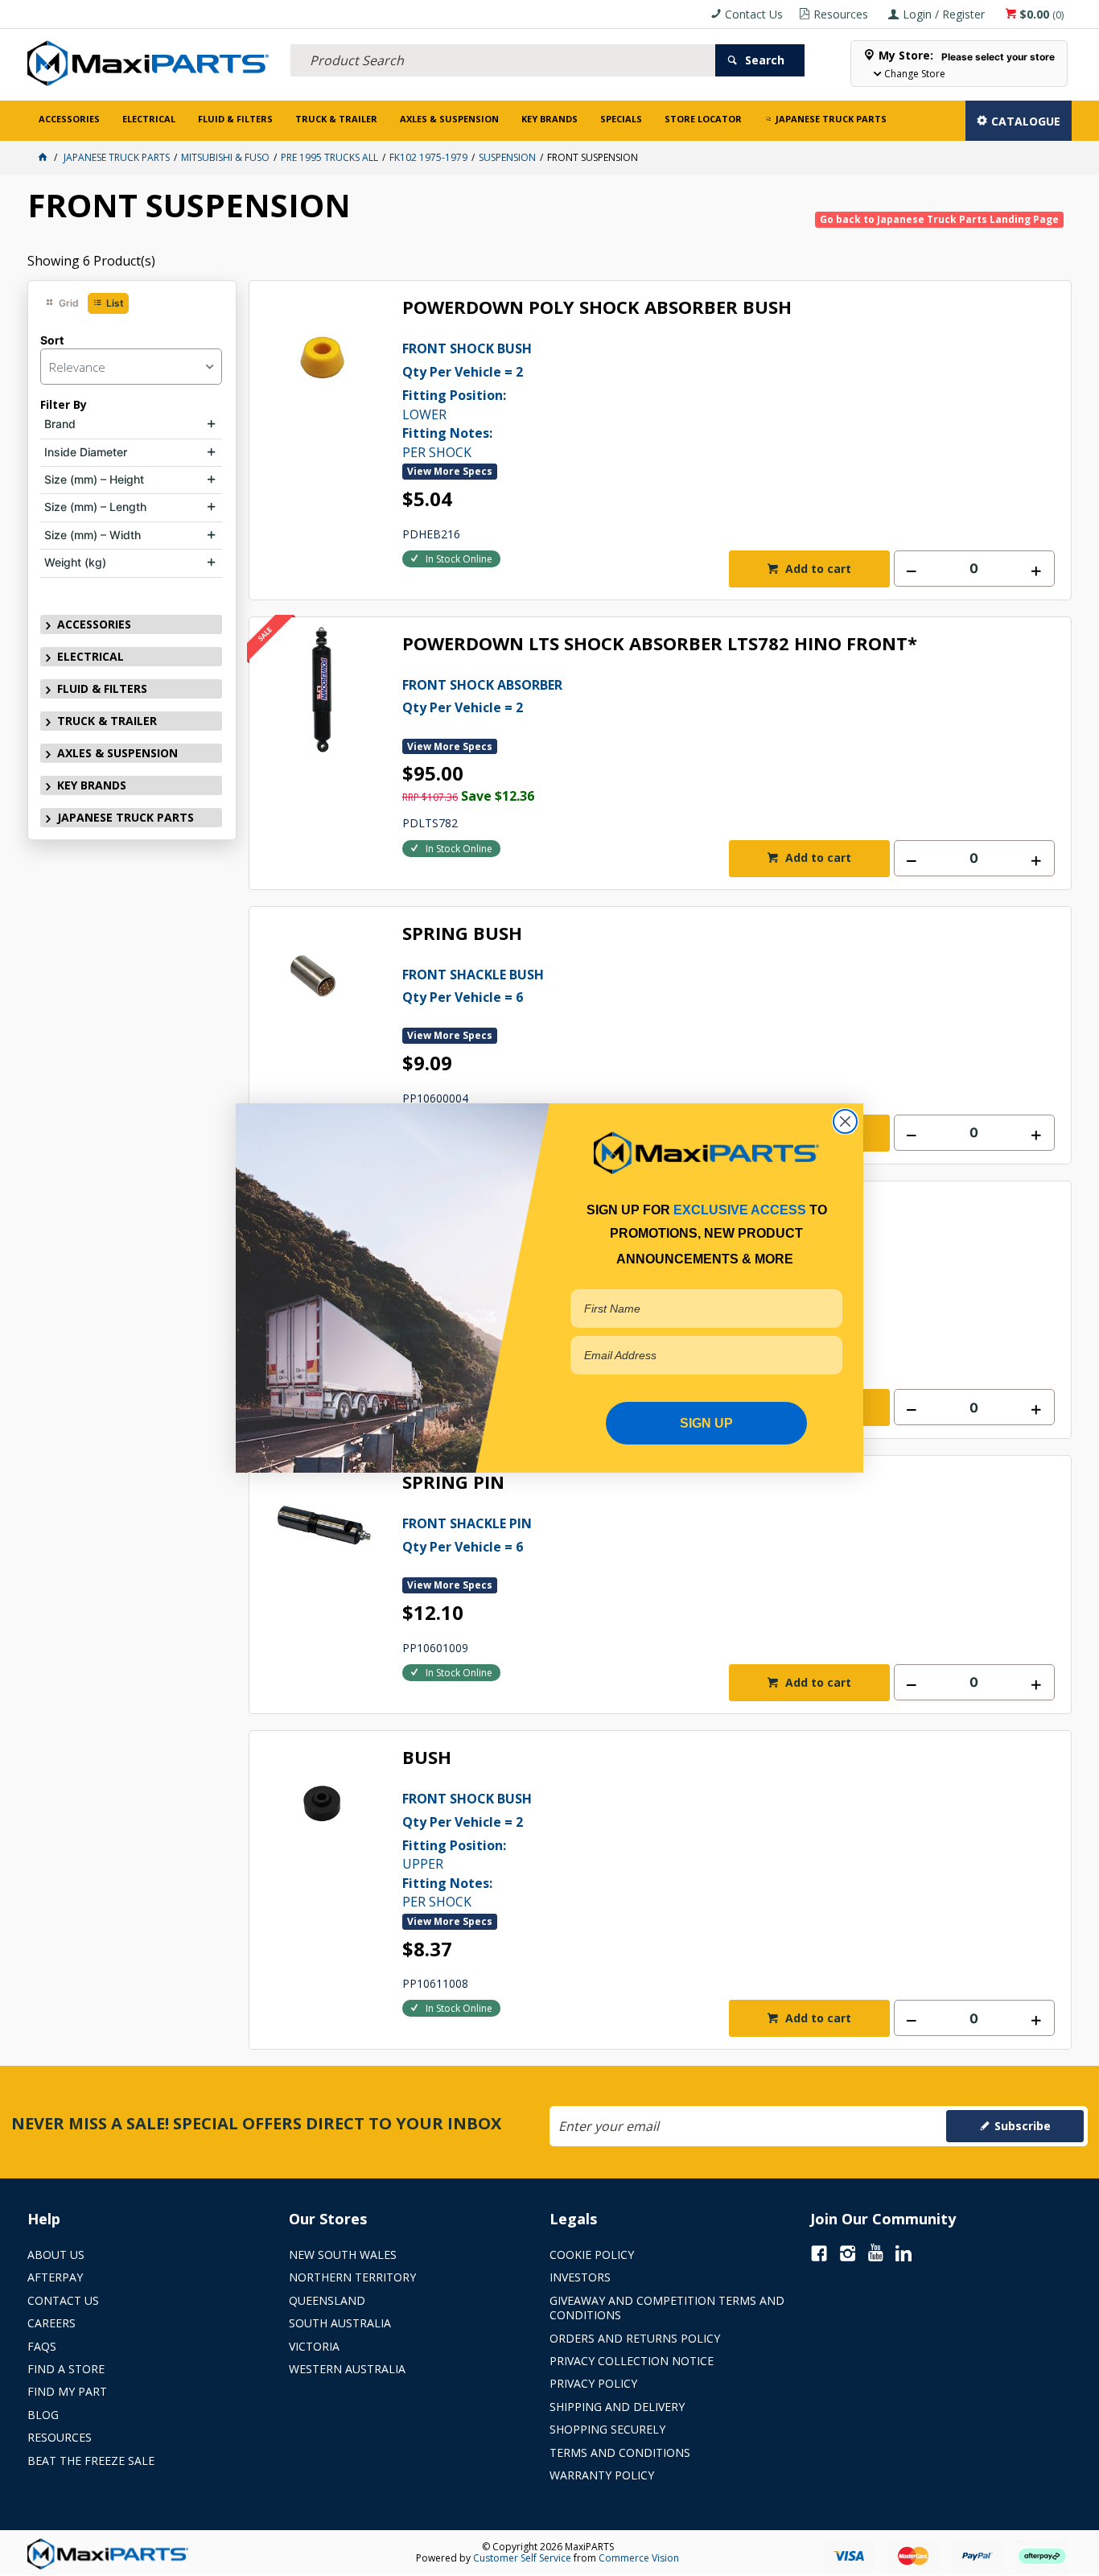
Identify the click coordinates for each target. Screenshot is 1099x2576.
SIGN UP (706, 1423)
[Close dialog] (845, 1121)
